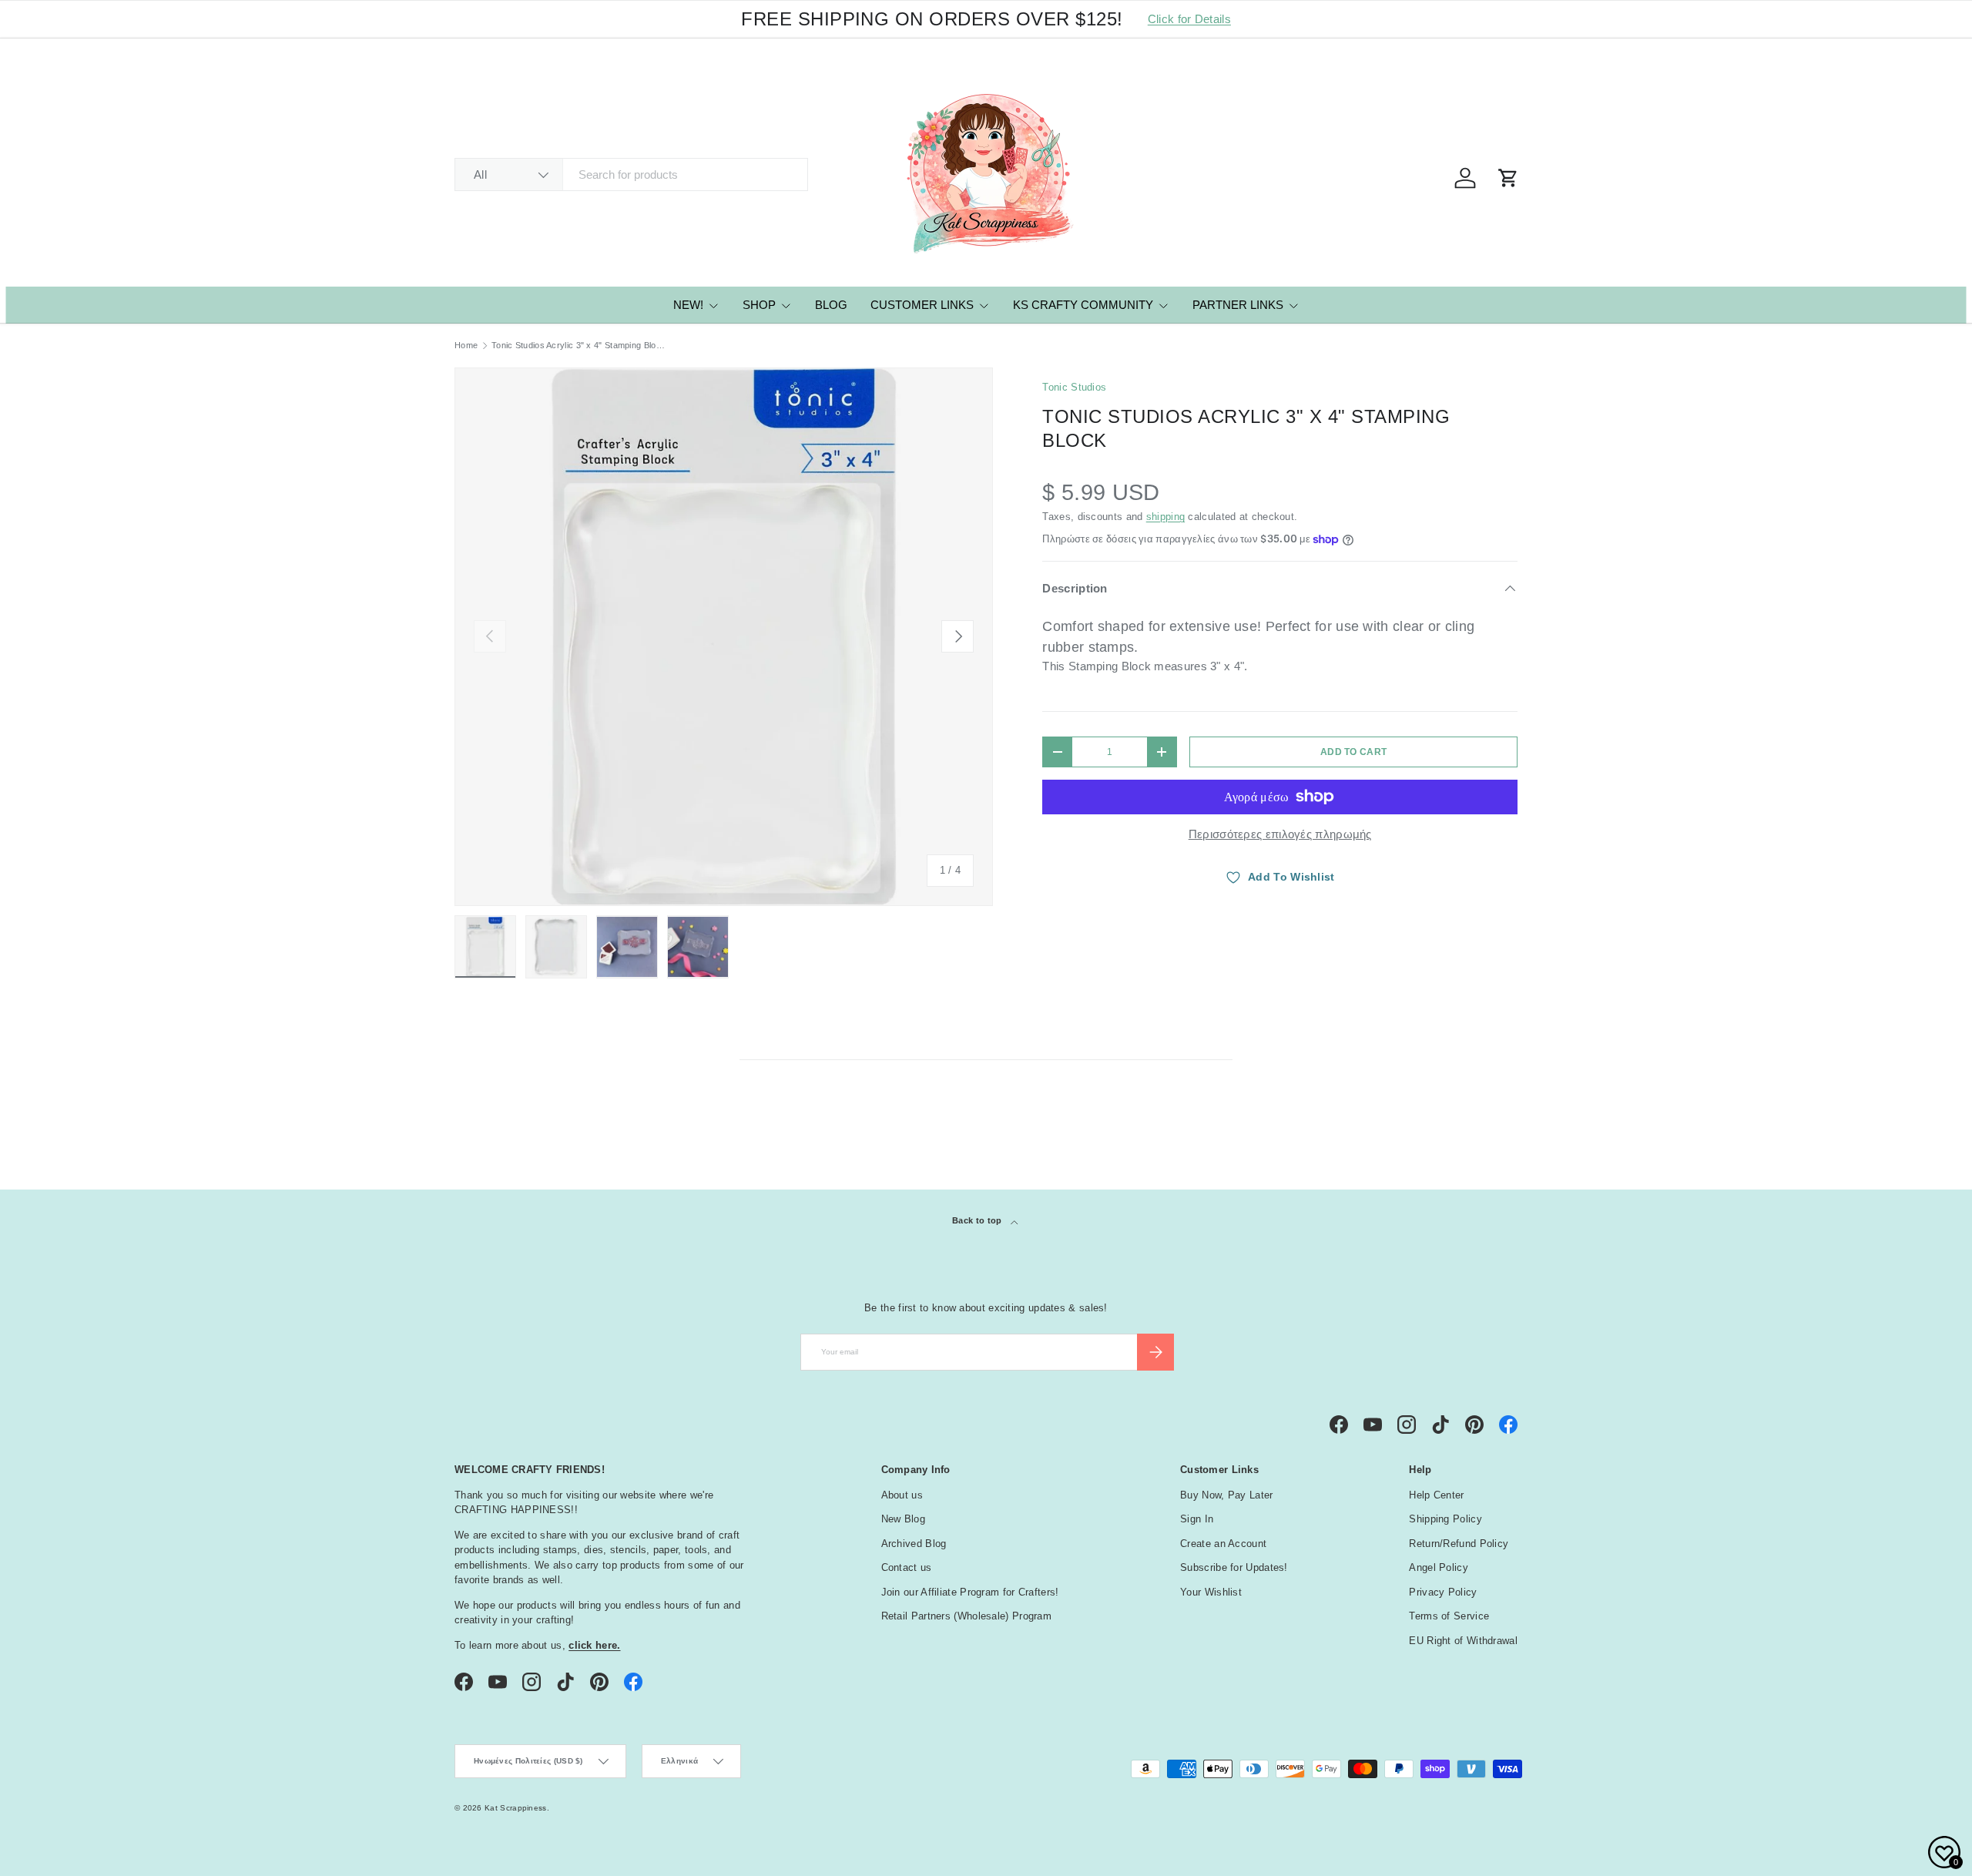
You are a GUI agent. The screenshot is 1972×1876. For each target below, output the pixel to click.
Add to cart (1353, 752)
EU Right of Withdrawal (1463, 1641)
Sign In (1197, 1519)
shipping (1165, 517)
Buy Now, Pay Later (1226, 1495)
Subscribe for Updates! (1234, 1567)
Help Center (1436, 1495)
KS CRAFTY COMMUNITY (1083, 305)
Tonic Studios (1074, 387)
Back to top (978, 1220)
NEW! (688, 305)
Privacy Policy (1443, 1592)
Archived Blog (914, 1544)
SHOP (759, 305)
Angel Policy (1439, 1567)
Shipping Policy (1445, 1519)
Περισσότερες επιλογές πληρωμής (1280, 834)
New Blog (903, 1519)
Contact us (907, 1567)
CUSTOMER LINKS (922, 305)
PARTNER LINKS (1238, 305)
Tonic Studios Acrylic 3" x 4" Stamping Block (578, 346)
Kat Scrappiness (516, 1808)
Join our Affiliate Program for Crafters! (970, 1592)
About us (902, 1495)
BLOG (831, 305)
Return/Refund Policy (1459, 1544)
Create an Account (1223, 1544)
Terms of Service (1449, 1616)
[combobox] (631, 175)
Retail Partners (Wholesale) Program (967, 1616)
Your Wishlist (1211, 1592)
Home (466, 346)
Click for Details (1189, 19)
